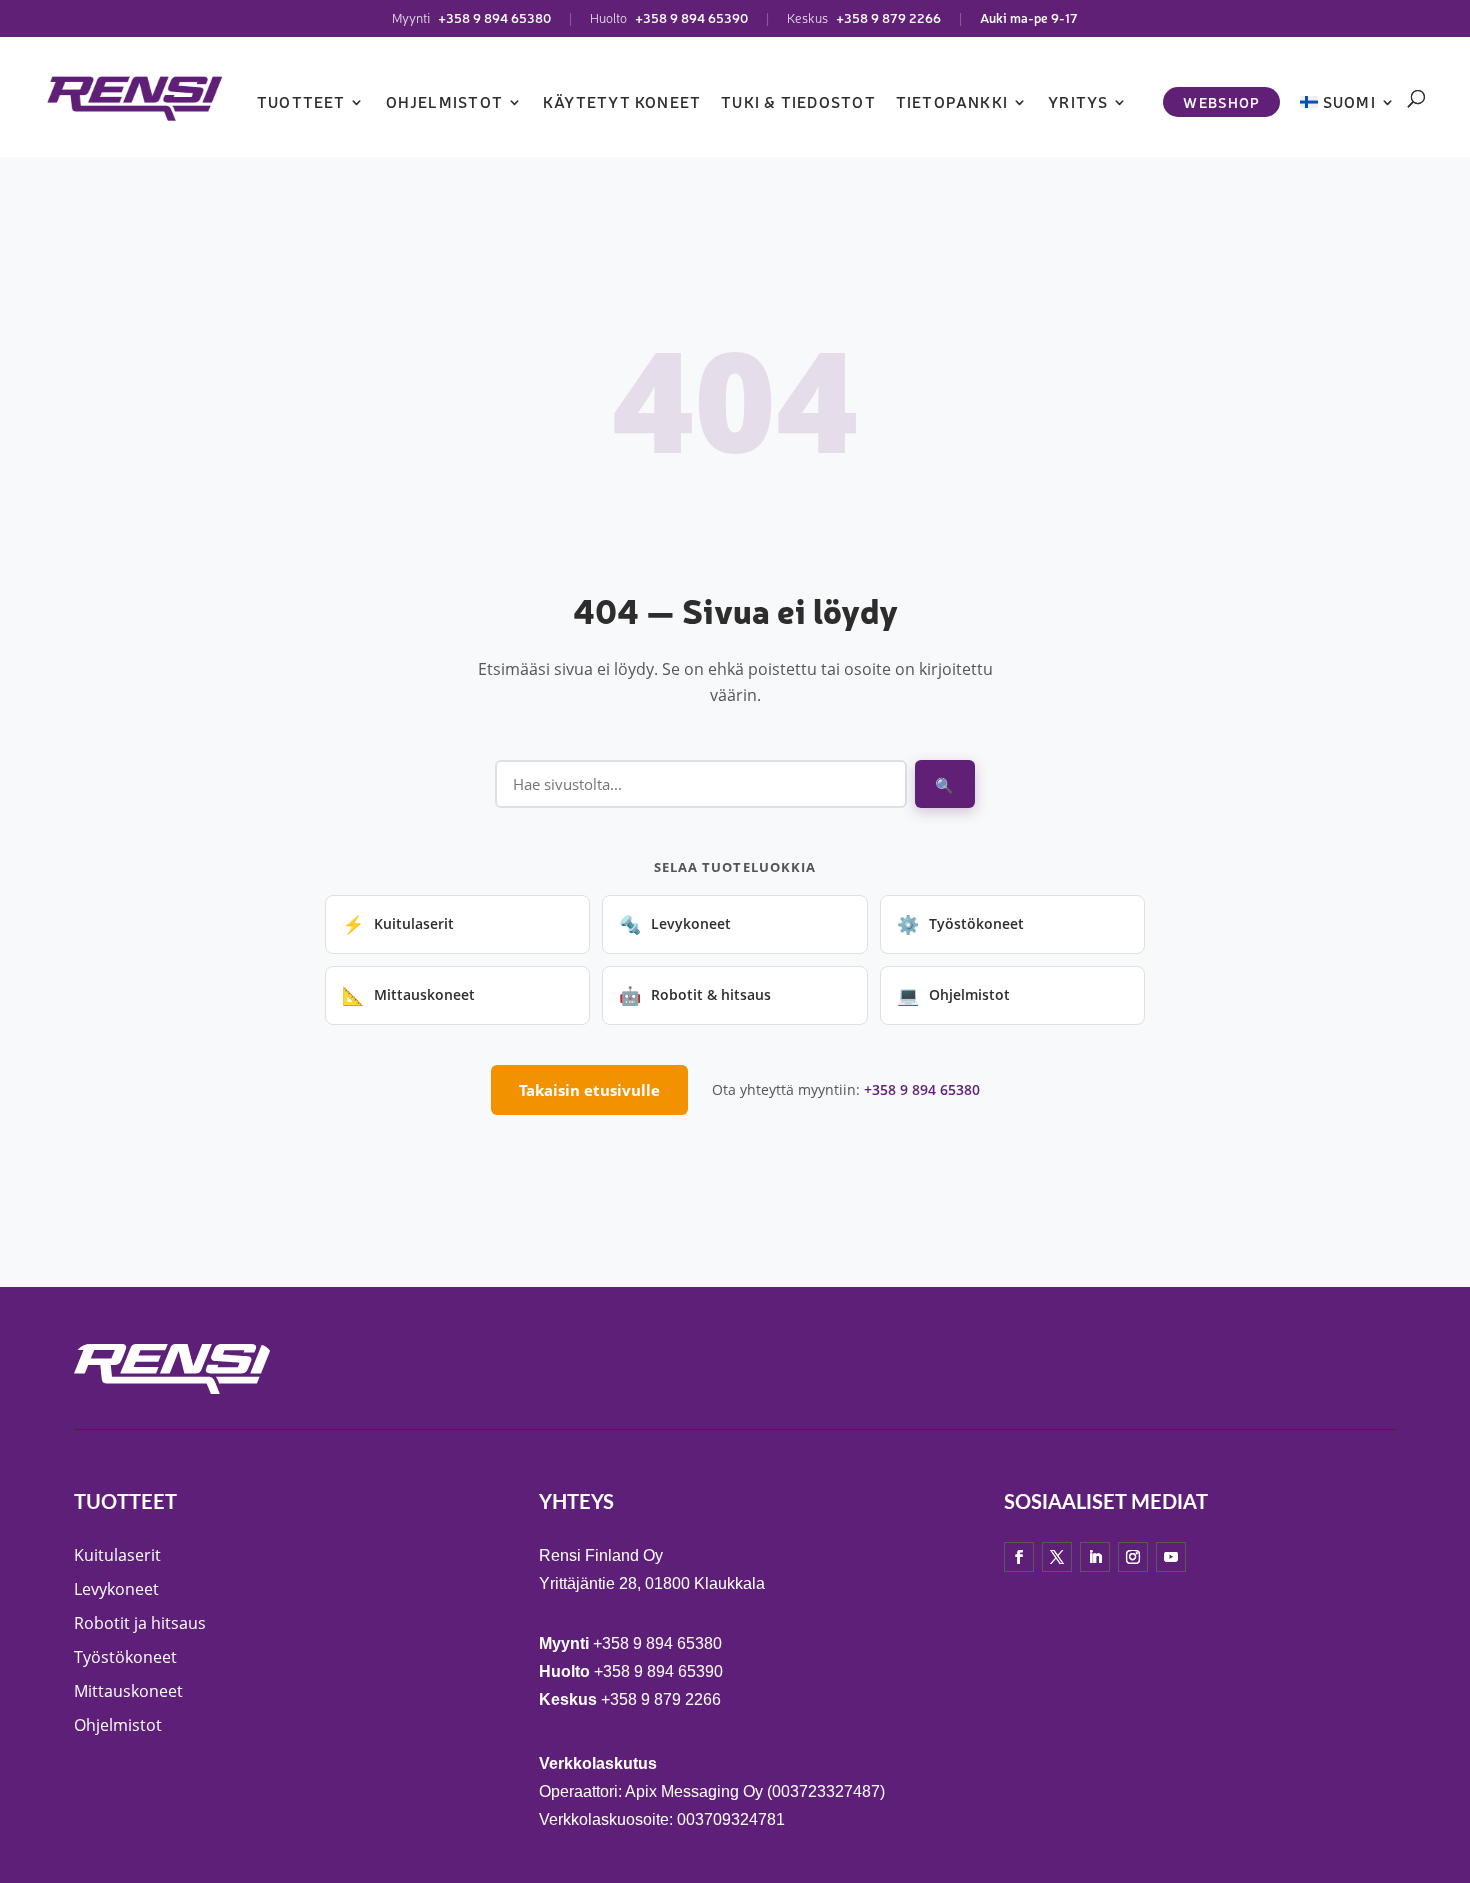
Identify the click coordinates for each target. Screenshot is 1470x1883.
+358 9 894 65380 (494, 17)
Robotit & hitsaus (695, 995)
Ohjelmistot (444, 101)
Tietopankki (952, 101)
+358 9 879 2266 (888, 17)
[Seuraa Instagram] (1133, 1556)
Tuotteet (301, 101)
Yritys (1078, 101)
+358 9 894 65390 (691, 17)
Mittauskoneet (408, 995)
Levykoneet (675, 924)
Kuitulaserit (398, 924)
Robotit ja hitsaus (140, 1622)
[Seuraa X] (1057, 1556)
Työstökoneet (960, 924)
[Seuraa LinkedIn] (1095, 1556)
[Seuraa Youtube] (1171, 1556)
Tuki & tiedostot (798, 101)
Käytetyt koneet (622, 101)
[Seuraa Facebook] (1019, 1556)
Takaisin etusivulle (589, 1090)
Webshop (1221, 102)
